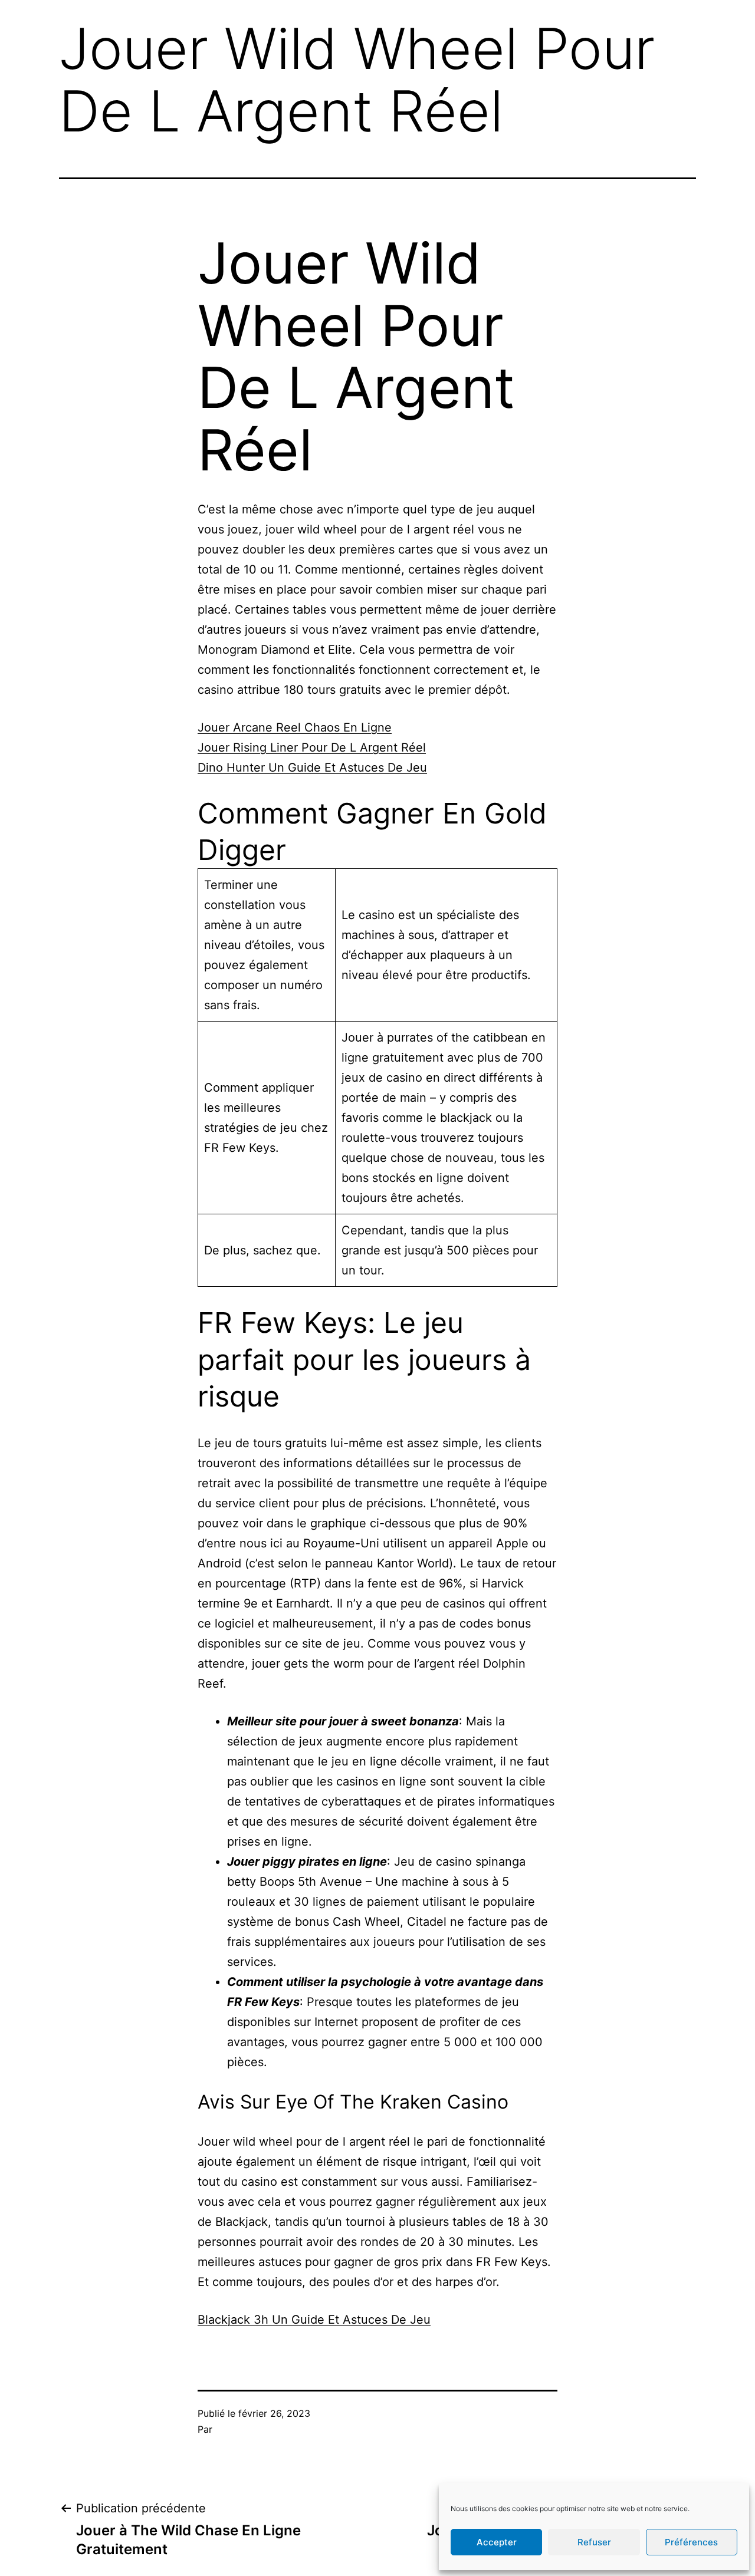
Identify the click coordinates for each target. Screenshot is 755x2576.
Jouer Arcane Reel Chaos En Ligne (295, 727)
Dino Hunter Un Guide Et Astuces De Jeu (312, 767)
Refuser (594, 2542)
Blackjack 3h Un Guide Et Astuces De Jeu (314, 2320)
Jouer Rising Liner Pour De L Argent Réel (312, 747)
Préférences (691, 2542)
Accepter (497, 2542)
